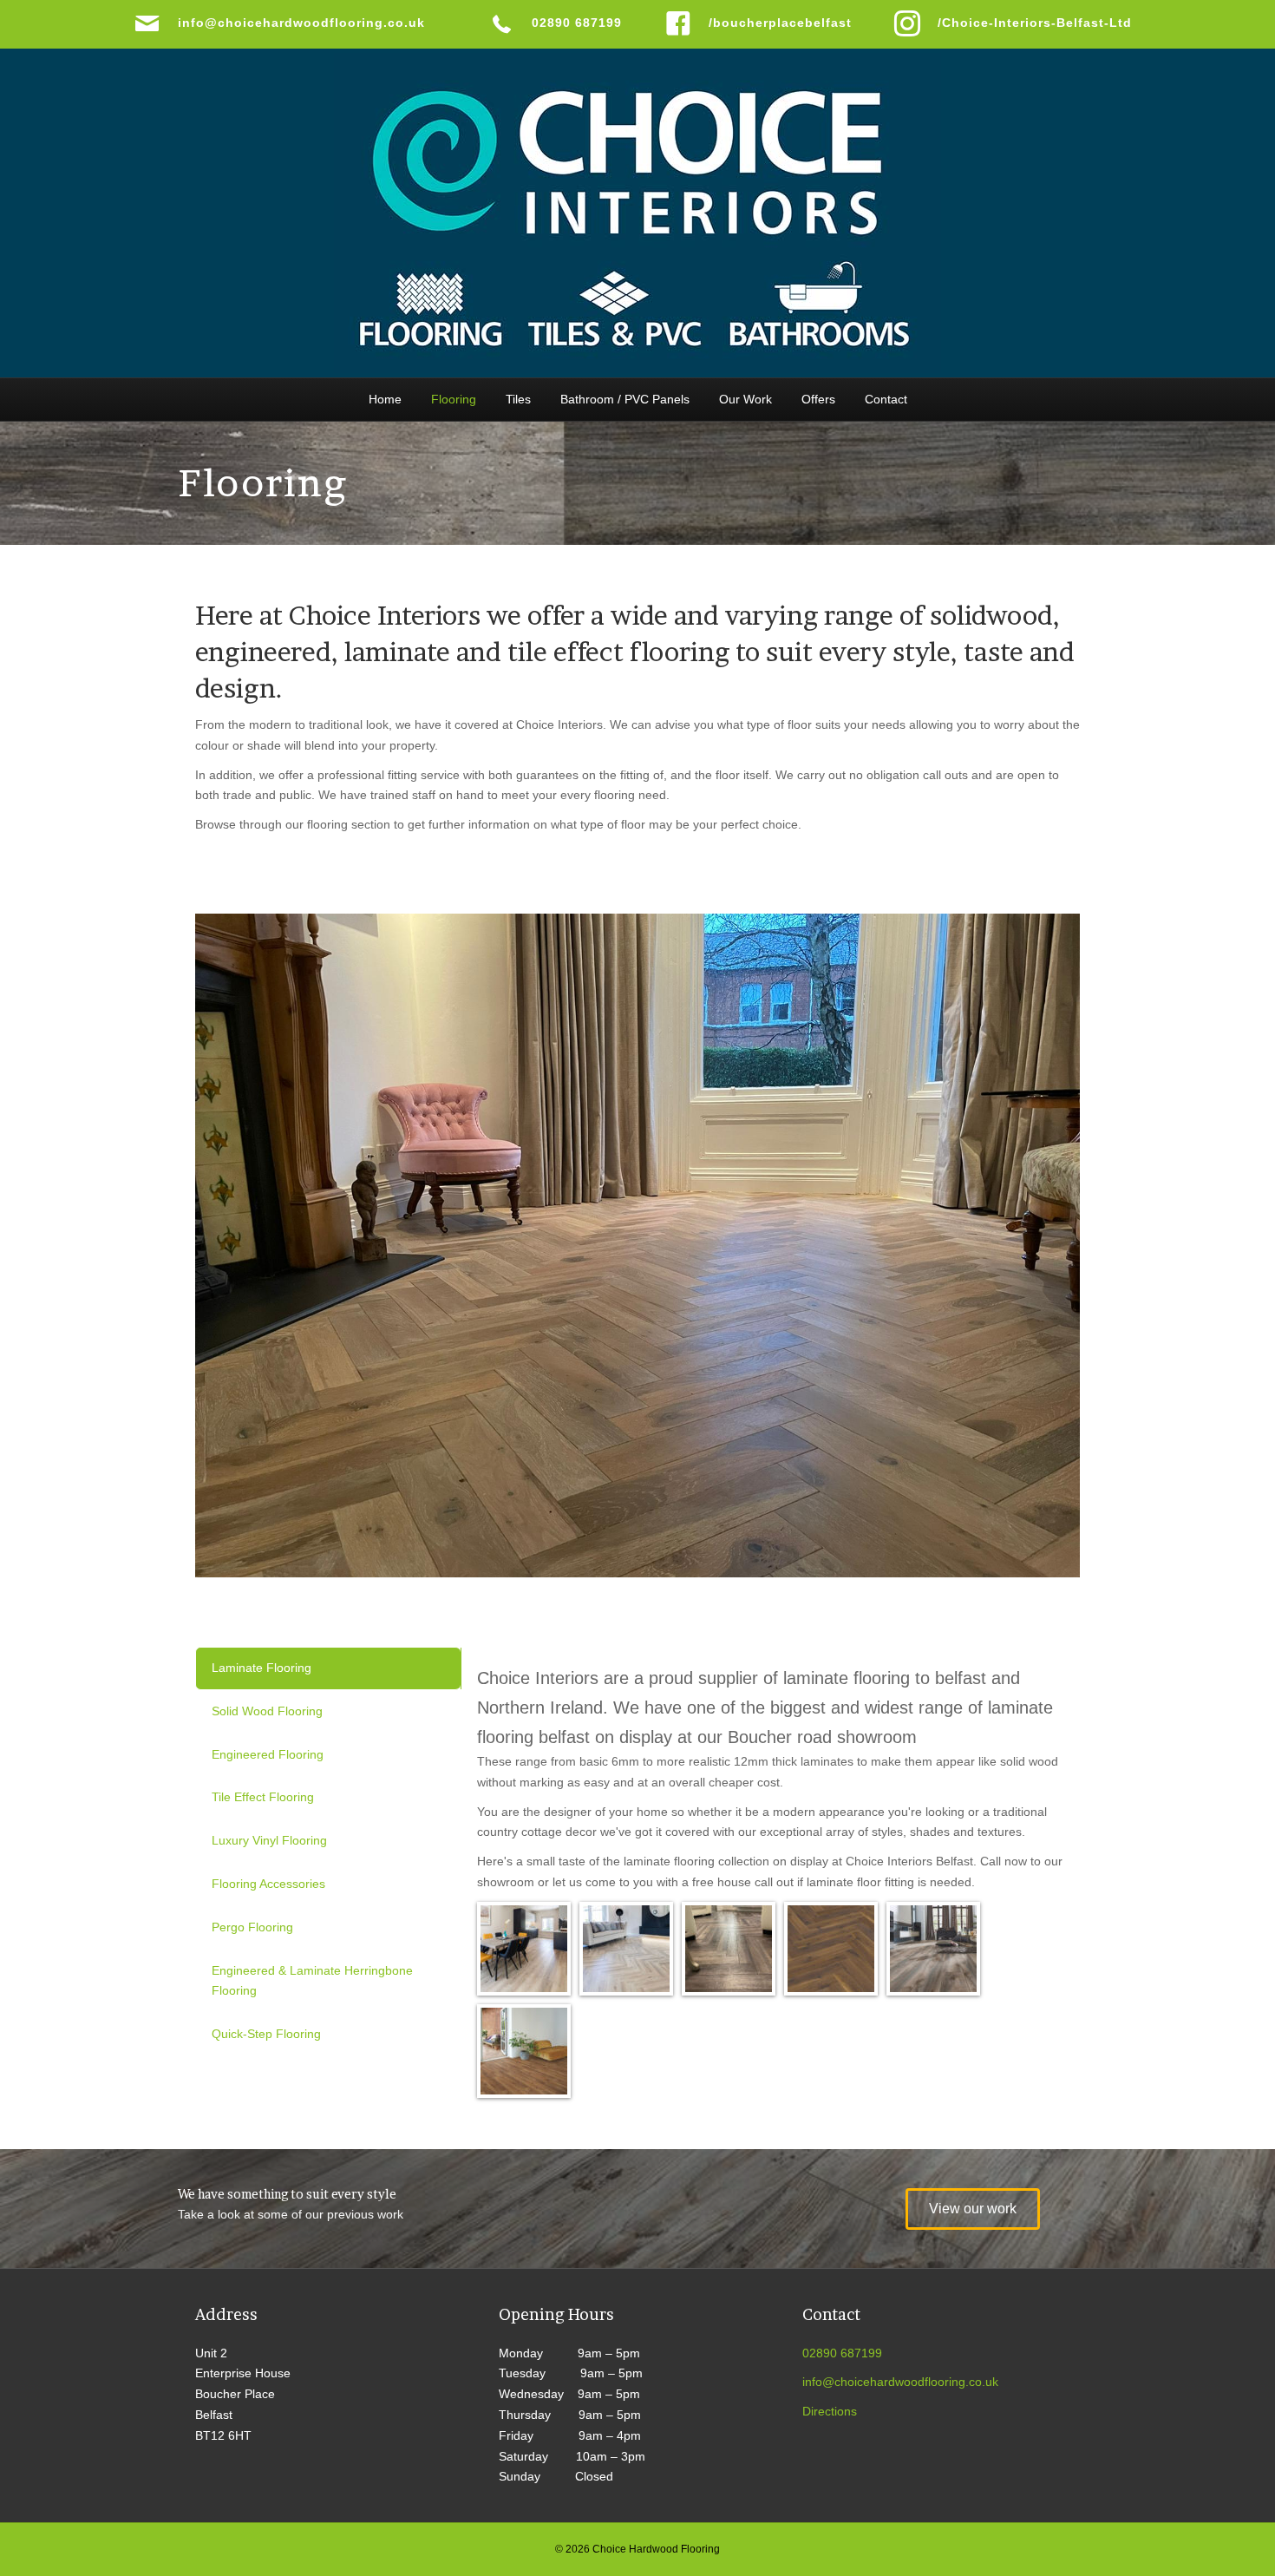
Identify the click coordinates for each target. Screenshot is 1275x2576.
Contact (886, 399)
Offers (818, 399)
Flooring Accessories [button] (268, 1884)
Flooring (454, 399)
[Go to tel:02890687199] (559, 23)
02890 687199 (842, 2353)
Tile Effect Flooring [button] (263, 1797)
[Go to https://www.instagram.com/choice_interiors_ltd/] (1017, 23)
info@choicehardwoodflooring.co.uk (900, 2382)
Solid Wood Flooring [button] (267, 1711)
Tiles (518, 399)
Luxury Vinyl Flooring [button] (269, 1840)
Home (385, 399)
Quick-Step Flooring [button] (266, 2034)
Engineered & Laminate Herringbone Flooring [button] (312, 1981)
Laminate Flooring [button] (262, 1668)
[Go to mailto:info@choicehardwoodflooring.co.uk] (294, 23)
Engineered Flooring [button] (268, 1754)
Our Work (745, 399)
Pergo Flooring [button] (252, 1927)
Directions (830, 2411)
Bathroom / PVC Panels (625, 399)
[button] (973, 2209)
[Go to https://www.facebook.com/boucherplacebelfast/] (762, 23)
